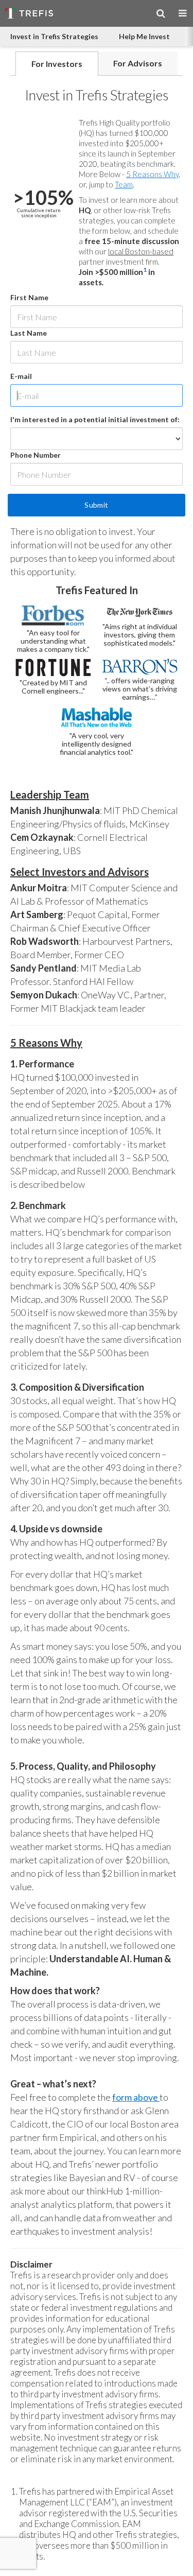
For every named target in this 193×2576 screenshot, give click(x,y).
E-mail (21, 376)
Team (124, 184)
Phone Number (36, 455)
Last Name (29, 333)
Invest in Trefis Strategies (54, 36)
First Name (29, 297)
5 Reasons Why (152, 174)
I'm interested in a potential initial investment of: (95, 419)
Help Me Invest (144, 36)
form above (136, 2097)
